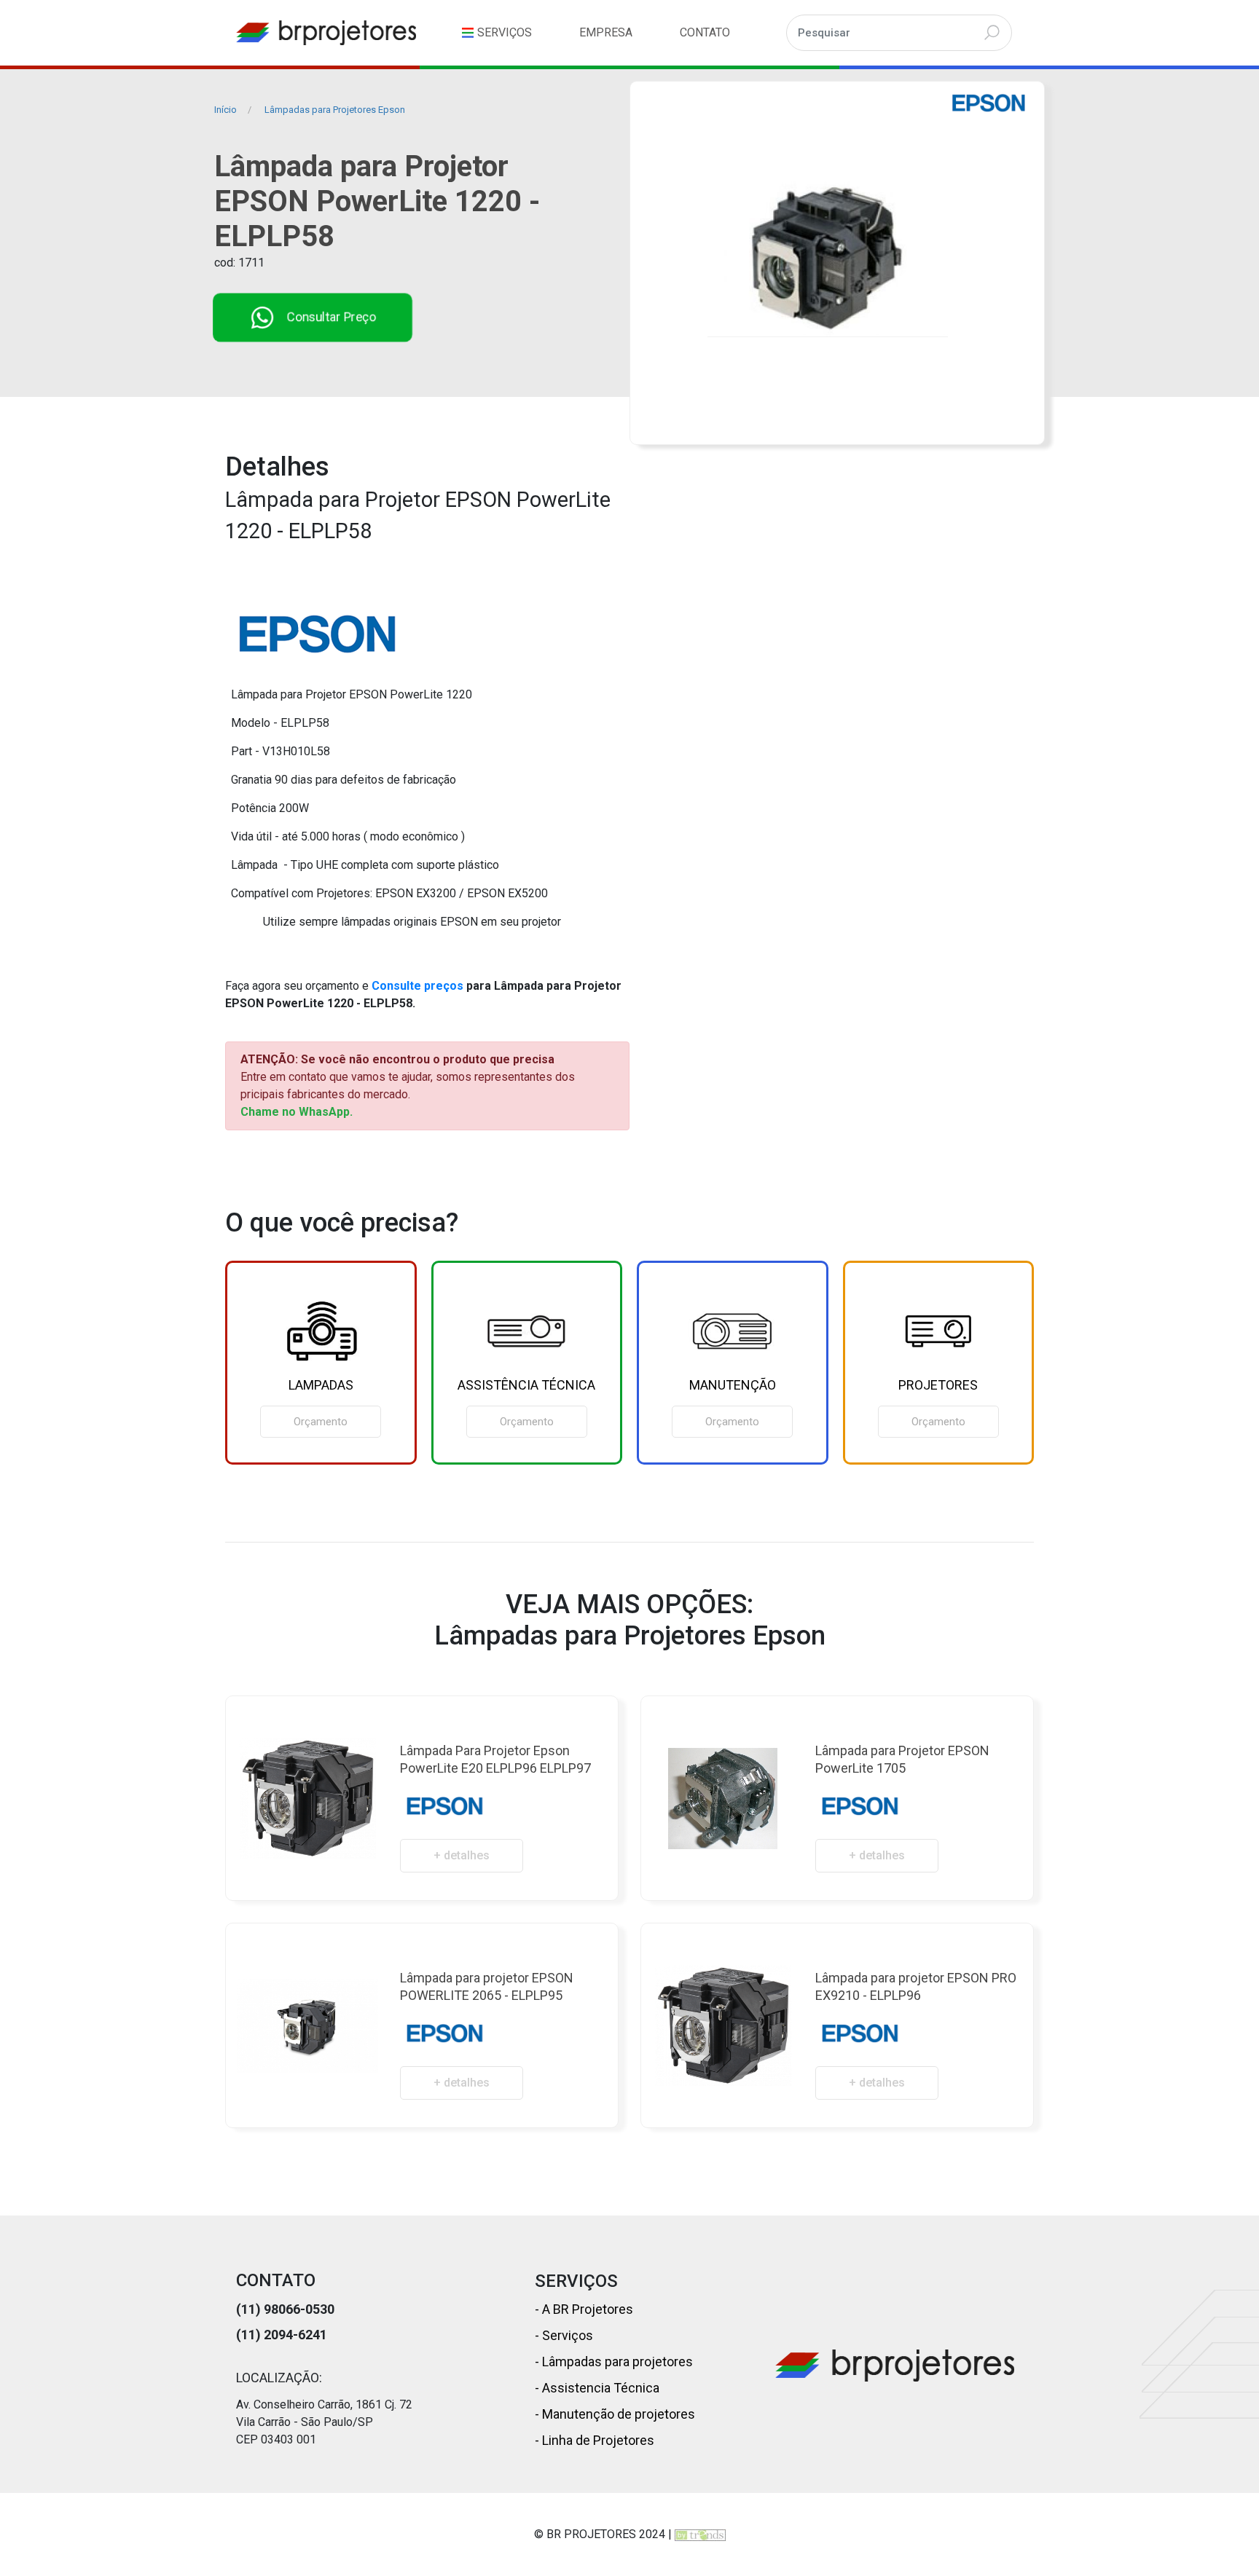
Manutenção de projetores (617, 2414)
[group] (321, 1363)
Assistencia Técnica (599, 2388)
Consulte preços (417, 986)
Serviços (566, 2335)
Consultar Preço (332, 317)
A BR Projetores (586, 2309)
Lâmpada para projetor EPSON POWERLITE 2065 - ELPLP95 (487, 1986)
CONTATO (705, 32)
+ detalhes (462, 1855)
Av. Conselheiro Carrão (293, 2404)
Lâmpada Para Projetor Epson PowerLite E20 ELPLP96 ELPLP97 (495, 1759)
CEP (247, 2439)
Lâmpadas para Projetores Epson (335, 110)
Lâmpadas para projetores (616, 2362)
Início (225, 110)
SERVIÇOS (505, 32)
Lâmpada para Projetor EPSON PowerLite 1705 (902, 1759)
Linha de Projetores (597, 2440)
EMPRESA (606, 32)
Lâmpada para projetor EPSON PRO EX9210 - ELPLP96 (916, 1986)
